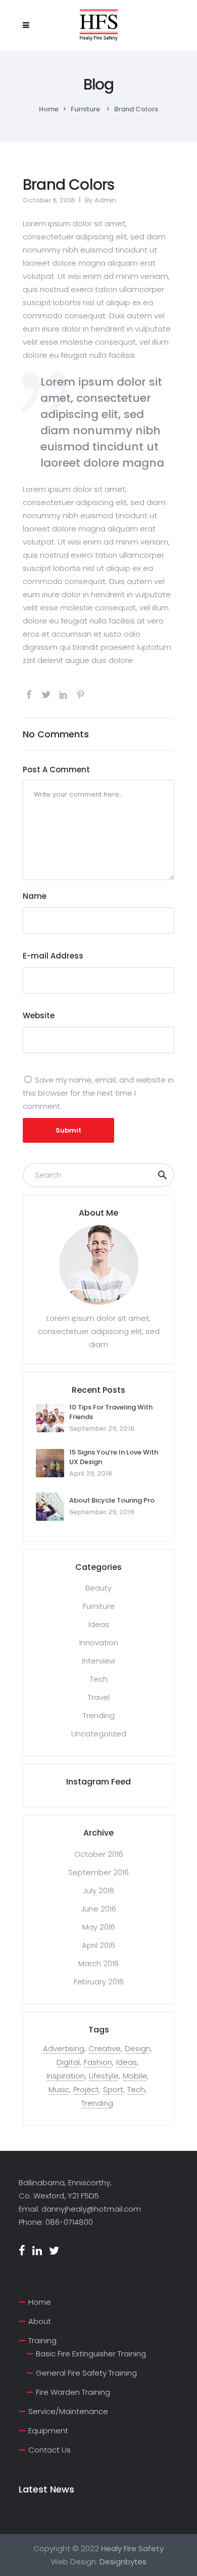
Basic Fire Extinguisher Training (91, 2354)
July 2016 (98, 1891)
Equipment (48, 2430)
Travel (99, 1697)
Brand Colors (68, 184)
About (40, 2321)
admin (105, 200)
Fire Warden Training (73, 2392)
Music (59, 2090)
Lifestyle (104, 2076)
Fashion (98, 2062)
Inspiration (66, 2076)
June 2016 (98, 1909)
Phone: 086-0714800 (56, 2222)
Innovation (99, 1643)
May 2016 (99, 1927)
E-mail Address (53, 956)
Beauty (98, 1588)
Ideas (99, 1624)
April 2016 (98, 1945)
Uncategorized (99, 1734)
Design (138, 2049)
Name (35, 896)
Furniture (85, 109)
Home (49, 109)
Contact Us (50, 2450)
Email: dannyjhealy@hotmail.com (80, 2209)
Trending (99, 1715)
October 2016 (99, 1854)
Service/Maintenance (68, 2411)
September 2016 (98, 1872)
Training (42, 2340)
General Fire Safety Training (86, 2373)
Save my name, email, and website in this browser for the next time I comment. (98, 1093)
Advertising (64, 2049)
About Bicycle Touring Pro (112, 1500)
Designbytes (123, 2562)
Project (86, 2090)
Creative (105, 2049)
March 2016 (98, 1963)
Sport (113, 2090)
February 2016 (99, 1982)
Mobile (135, 2076)
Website (39, 1015)
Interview (98, 1661)
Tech (99, 1679)
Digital (68, 2062)
